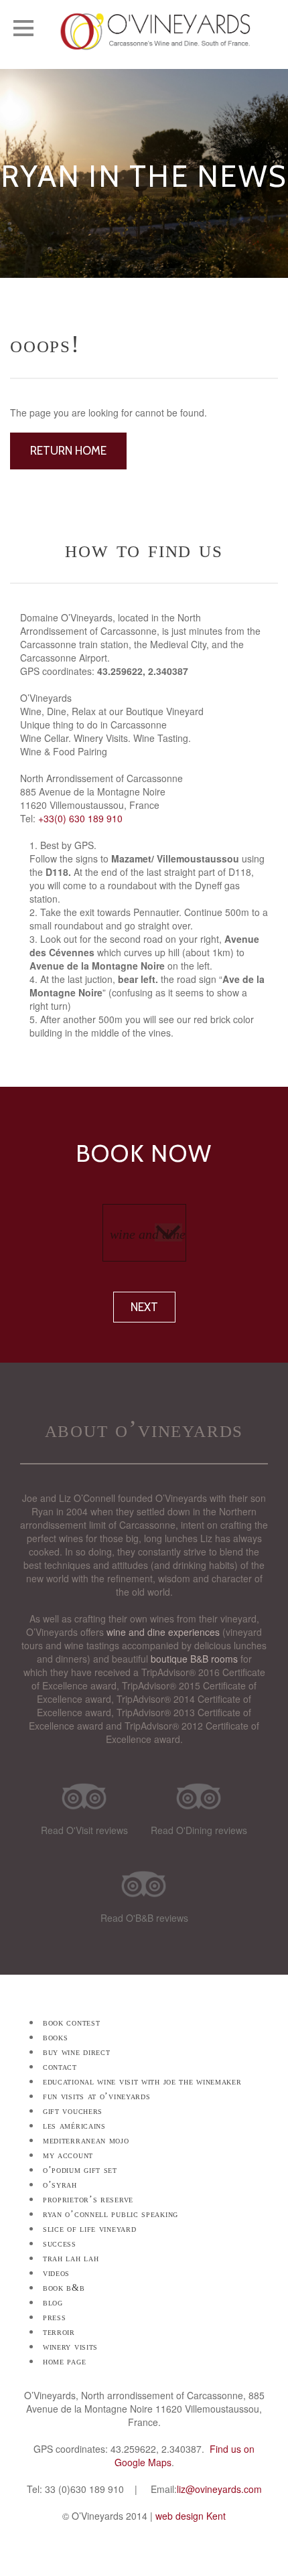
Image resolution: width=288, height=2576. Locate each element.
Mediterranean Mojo (86, 2140)
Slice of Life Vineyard (89, 2229)
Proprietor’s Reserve (88, 2199)
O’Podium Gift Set (80, 2170)
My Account (68, 2155)
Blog (53, 2302)
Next (144, 1307)
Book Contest (71, 2023)
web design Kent (191, 2516)
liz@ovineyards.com (219, 2489)
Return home (68, 451)
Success (60, 2244)
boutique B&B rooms (194, 1659)
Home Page (64, 2361)
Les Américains (74, 2126)
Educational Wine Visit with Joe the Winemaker (142, 2081)
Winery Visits (70, 2347)
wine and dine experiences (163, 1632)
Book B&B (64, 2288)
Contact (60, 2067)
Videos (56, 2273)
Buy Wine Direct (77, 2052)
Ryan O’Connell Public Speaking (111, 2214)
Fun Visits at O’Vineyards (97, 2096)
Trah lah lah (71, 2258)
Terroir (59, 2332)
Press (55, 2317)
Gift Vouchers (73, 2111)
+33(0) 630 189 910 (80, 818)
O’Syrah (60, 2185)
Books (56, 2037)
